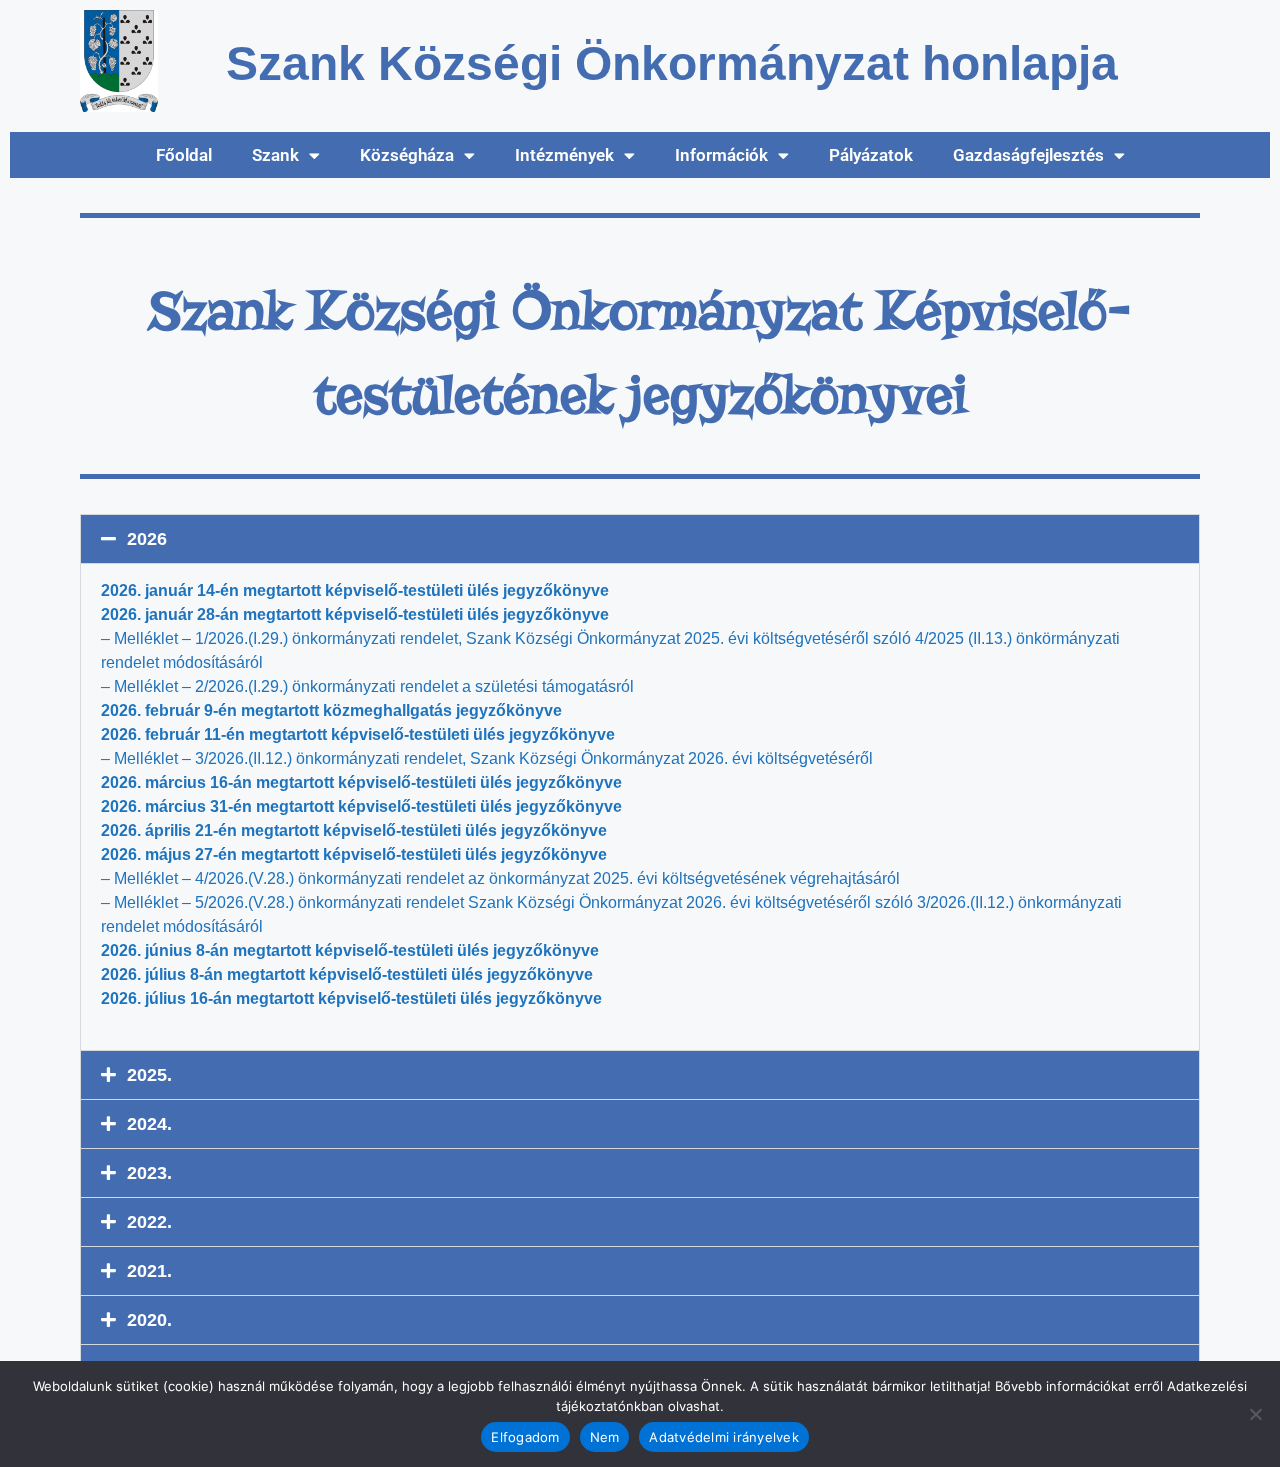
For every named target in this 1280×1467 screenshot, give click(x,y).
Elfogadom (525, 1437)
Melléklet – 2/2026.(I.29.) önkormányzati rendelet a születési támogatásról (374, 686)
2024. (149, 1124)
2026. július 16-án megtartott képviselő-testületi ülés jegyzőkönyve (351, 998)
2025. (149, 1075)
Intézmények (564, 155)
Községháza (407, 155)
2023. (149, 1173)
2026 (147, 539)
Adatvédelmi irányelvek (724, 1437)
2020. (149, 1320)
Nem (605, 1437)
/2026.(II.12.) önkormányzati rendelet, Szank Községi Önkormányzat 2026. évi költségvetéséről (493, 758)
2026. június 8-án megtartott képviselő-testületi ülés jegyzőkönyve (350, 950)
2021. (149, 1271)
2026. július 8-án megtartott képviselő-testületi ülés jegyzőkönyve (347, 974)
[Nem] (1255, 1414)
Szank (275, 155)
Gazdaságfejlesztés (1028, 155)
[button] (640, 539)
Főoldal (184, 155)
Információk (721, 155)
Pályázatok (871, 155)
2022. (149, 1222)
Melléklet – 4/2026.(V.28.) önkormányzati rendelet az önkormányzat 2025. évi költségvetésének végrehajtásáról (507, 878)
